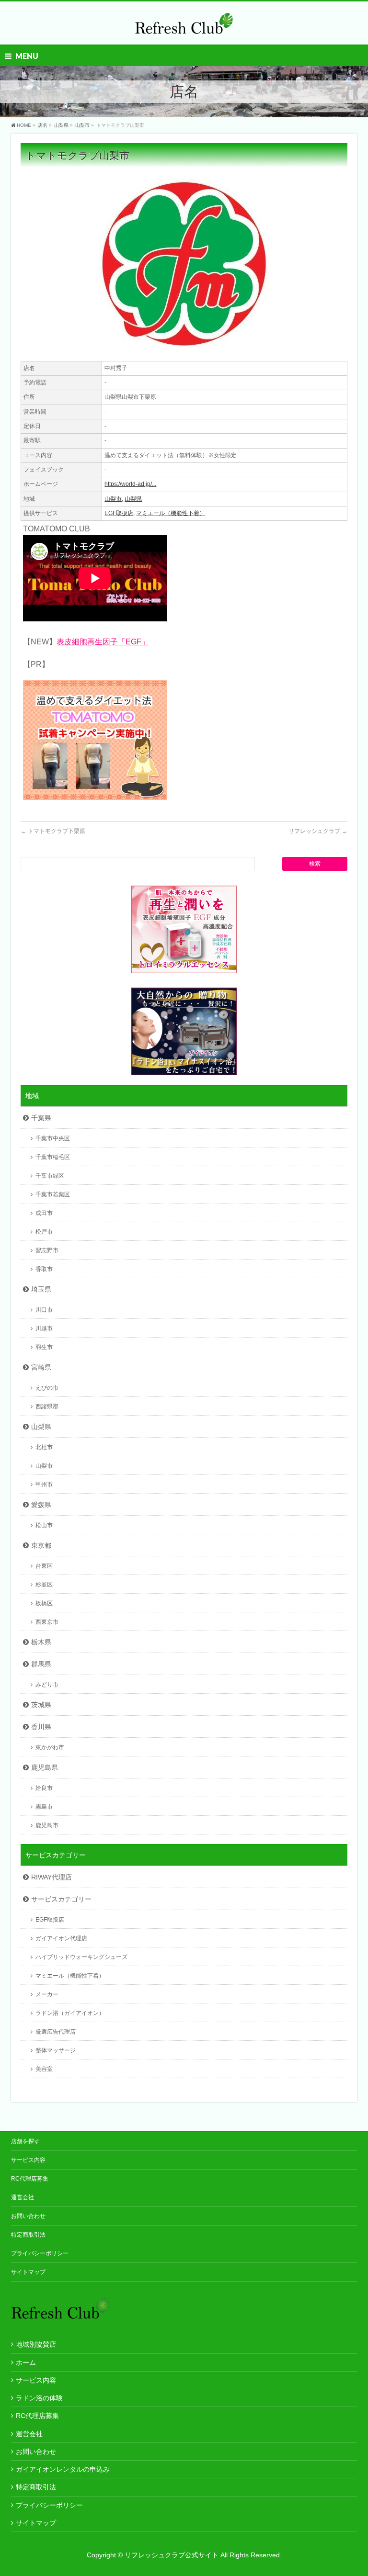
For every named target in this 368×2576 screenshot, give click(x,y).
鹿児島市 (47, 1825)
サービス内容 (28, 2160)
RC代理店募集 (30, 2179)
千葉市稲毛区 (53, 1157)
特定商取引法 (28, 2235)
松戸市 (44, 1232)
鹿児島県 (45, 1767)
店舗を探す (25, 2141)
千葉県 (41, 1118)
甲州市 (44, 1485)
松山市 (44, 1525)
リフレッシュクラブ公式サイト (172, 2555)
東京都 (41, 1545)
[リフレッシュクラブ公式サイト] (184, 27)
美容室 (44, 2069)
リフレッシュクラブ (318, 831)
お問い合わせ (28, 2216)
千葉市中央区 (53, 1138)
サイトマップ (28, 2272)
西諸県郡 (47, 1406)
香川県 (41, 1727)
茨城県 (41, 1705)
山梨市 (113, 499)
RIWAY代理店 (52, 1877)
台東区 (44, 1566)
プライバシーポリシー (40, 2253)
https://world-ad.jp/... (130, 484)
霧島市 (44, 1807)
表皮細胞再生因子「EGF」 (103, 642)
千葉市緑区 (50, 1176)
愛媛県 (41, 1505)
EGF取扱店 (119, 513)
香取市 (44, 1269)
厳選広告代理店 (56, 2032)
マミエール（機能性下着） (171, 513)
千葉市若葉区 (53, 1194)
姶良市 (44, 1788)
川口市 (44, 1310)
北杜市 (44, 1447)
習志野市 (47, 1250)
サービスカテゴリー (61, 1899)
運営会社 (23, 2197)
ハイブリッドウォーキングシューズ (81, 1957)
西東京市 (47, 1622)
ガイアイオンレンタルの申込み (63, 2469)
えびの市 (47, 1388)
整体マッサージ (56, 2050)
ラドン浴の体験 (39, 2398)
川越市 (44, 1328)
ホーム (26, 2362)
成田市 (44, 1213)
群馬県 (41, 1664)
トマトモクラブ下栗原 (53, 831)
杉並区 (44, 1585)
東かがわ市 (50, 1747)
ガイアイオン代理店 (61, 1938)
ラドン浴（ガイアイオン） (70, 2013)
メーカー (47, 1994)
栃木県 (41, 1642)
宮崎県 (41, 1367)
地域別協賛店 (36, 2344)
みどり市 (47, 1685)
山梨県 (133, 499)
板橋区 (44, 1603)
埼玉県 (41, 1289)
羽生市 (44, 1347)
